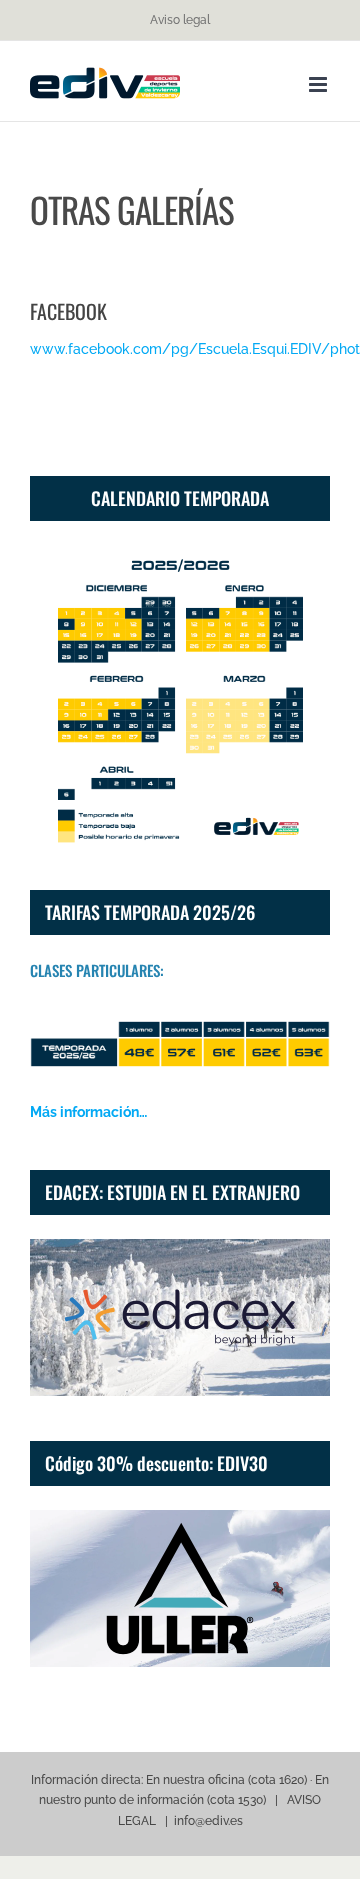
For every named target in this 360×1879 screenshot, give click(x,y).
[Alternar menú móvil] (319, 84)
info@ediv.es (208, 1821)
